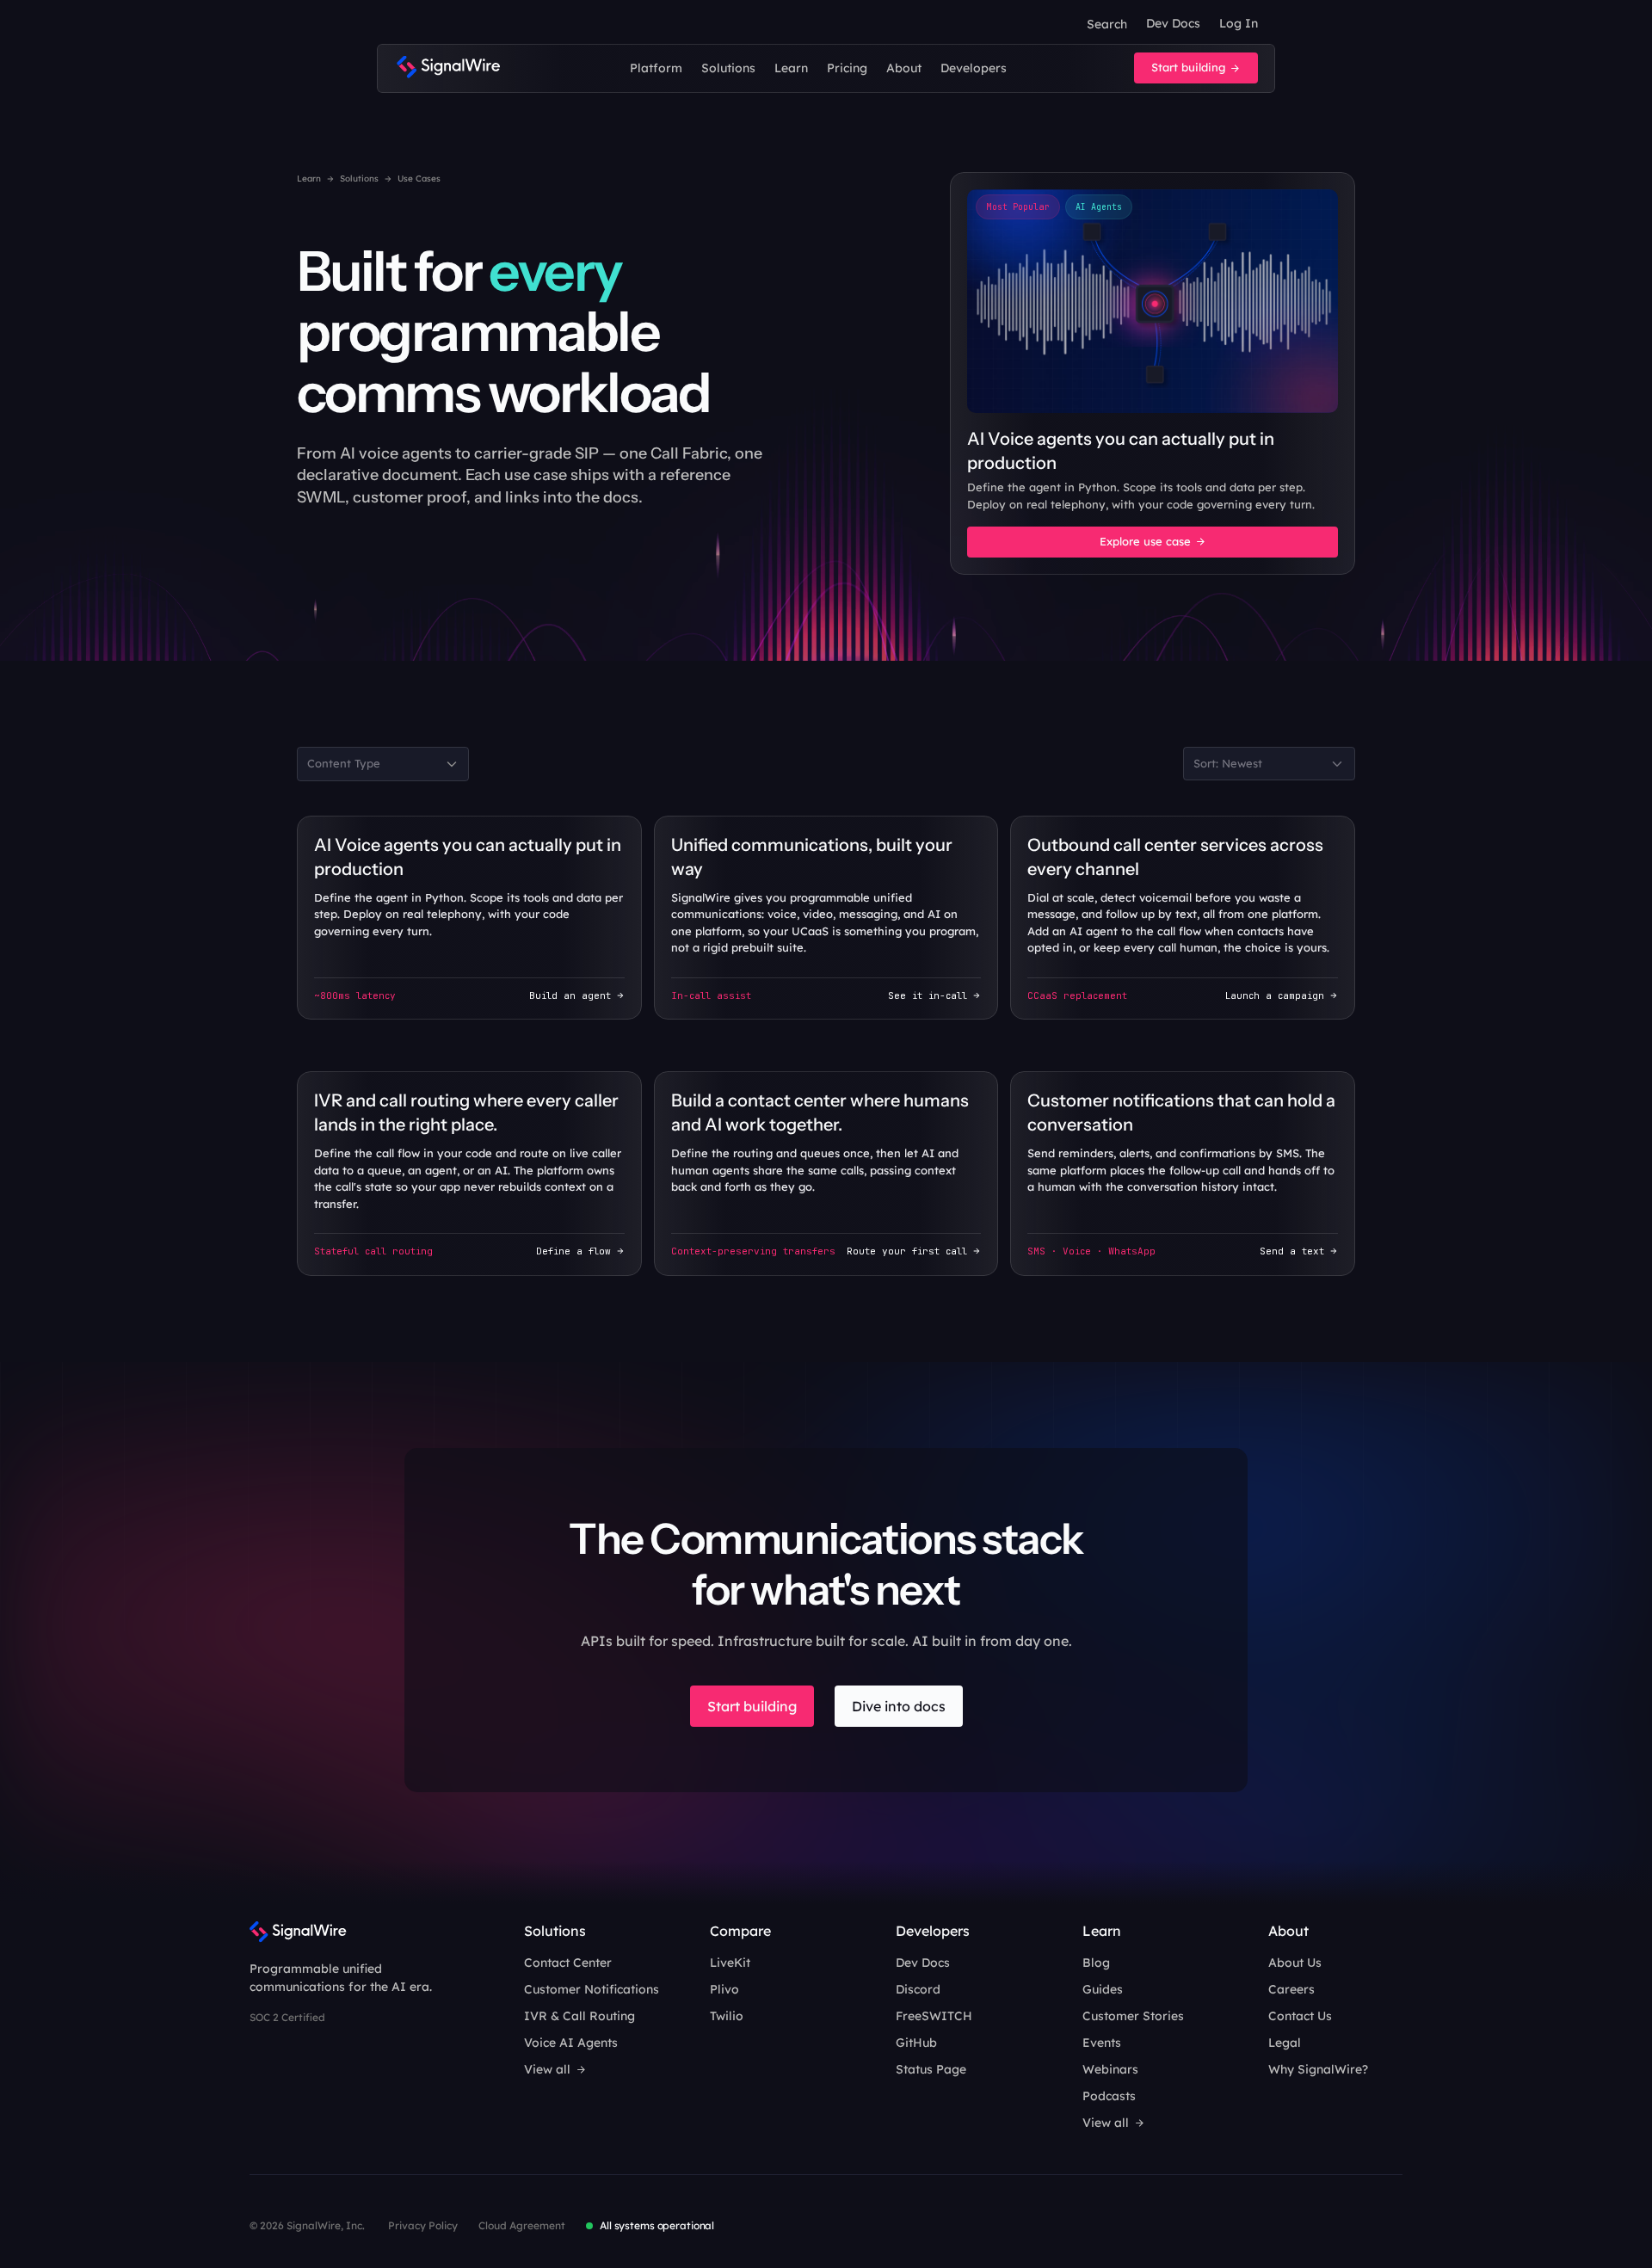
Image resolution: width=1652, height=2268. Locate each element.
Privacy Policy (423, 2225)
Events (1102, 2043)
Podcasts (1109, 2096)
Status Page (931, 2069)
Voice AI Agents (571, 2043)
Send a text (1292, 1251)
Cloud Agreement (522, 2225)
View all (547, 2069)
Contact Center (568, 1963)
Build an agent (570, 995)
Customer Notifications (592, 1989)
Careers (1291, 1989)
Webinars (1110, 2069)
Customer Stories (1133, 2016)
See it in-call (928, 995)
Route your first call (907, 1251)
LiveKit (730, 1963)
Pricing (847, 68)
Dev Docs (1173, 23)
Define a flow (573, 1251)
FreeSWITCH (934, 2016)
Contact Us (1300, 2016)
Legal (1285, 2043)
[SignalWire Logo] (448, 68)
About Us (1295, 1963)
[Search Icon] (1106, 24)
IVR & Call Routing (579, 2016)
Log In (1239, 23)
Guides (1103, 1989)
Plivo (724, 1989)
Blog (1096, 1963)
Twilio (727, 2016)
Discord (918, 1989)
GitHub (916, 2043)
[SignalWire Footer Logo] (298, 1932)
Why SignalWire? (1318, 2069)
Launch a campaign (1275, 995)
